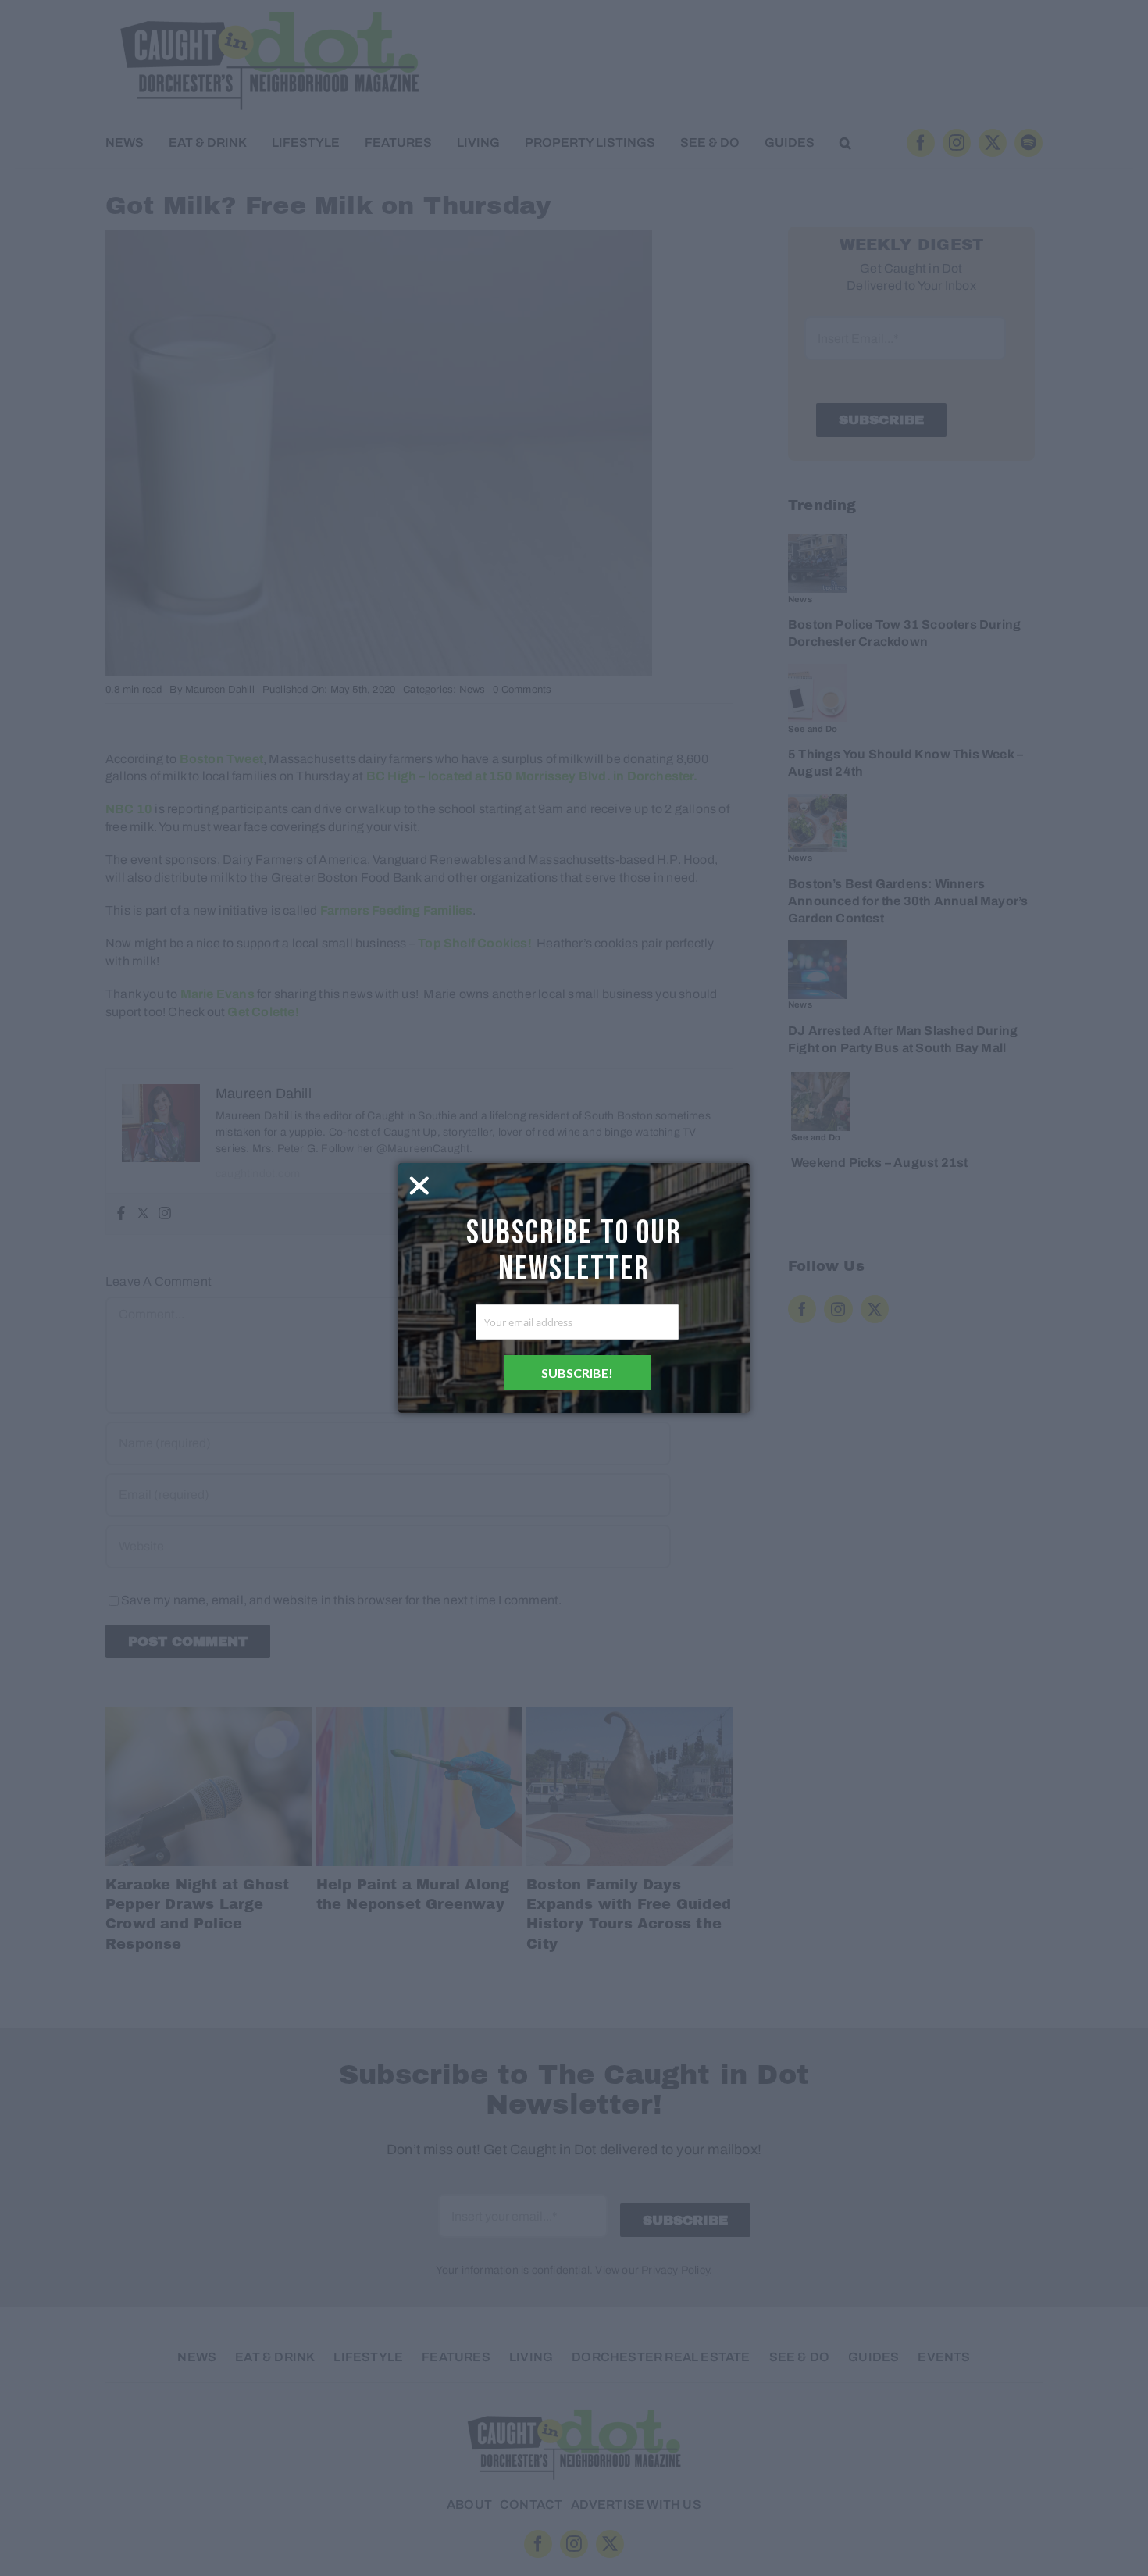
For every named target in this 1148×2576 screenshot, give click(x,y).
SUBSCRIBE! (577, 1373)
